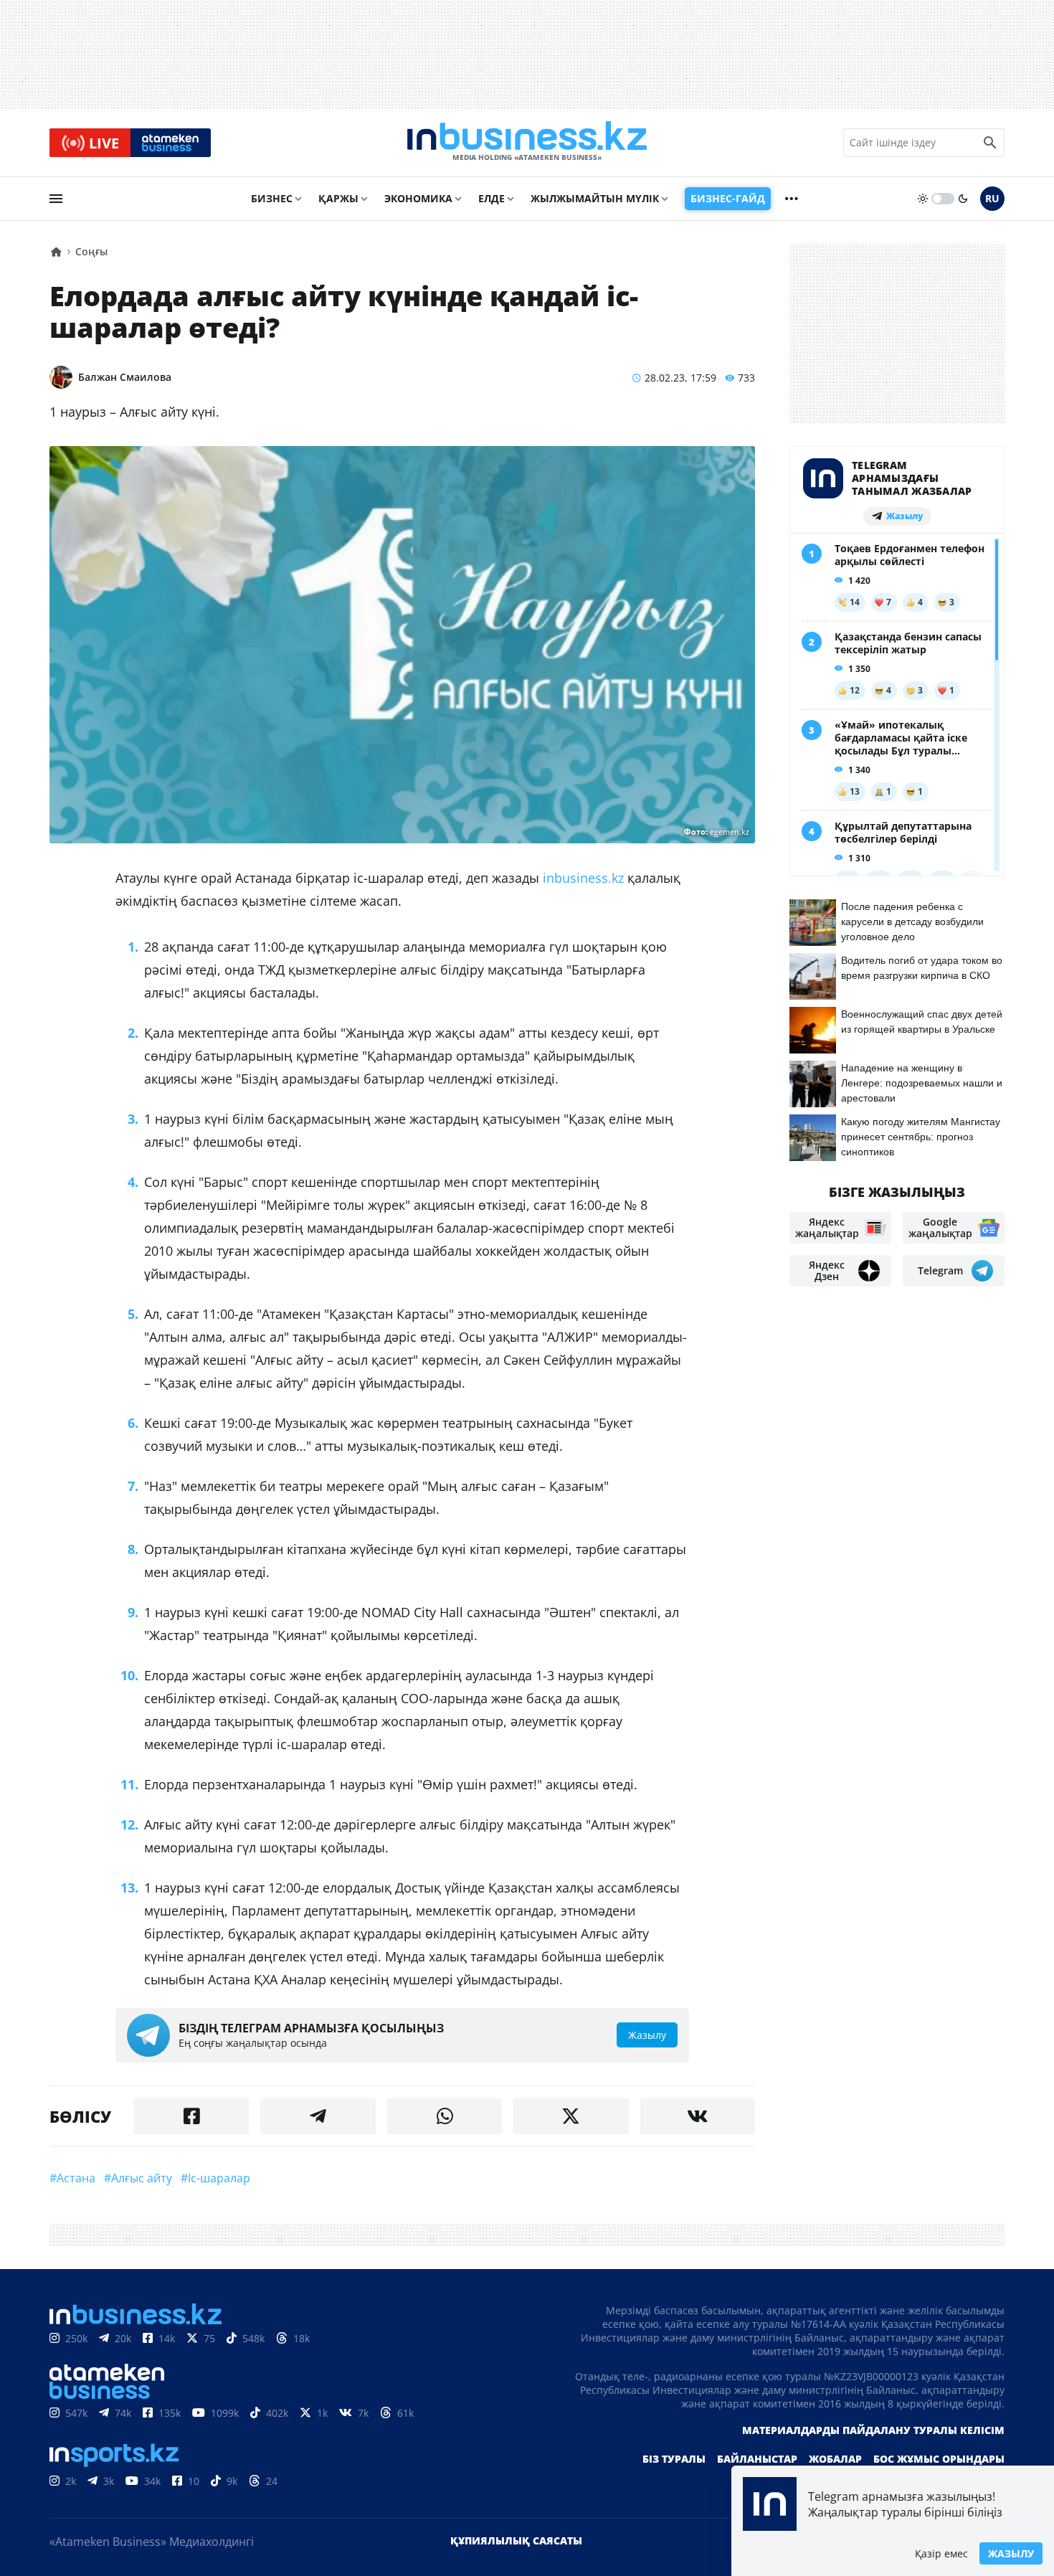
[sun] (923, 199)
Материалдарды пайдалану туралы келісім (873, 2430)
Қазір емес (941, 2553)
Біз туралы (674, 2459)
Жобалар (835, 2459)
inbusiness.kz (583, 878)
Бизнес (272, 198)
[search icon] (990, 143)
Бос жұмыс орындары (939, 2459)
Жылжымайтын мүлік (595, 198)
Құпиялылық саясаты (516, 2541)
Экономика (418, 198)
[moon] (963, 199)
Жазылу (1011, 2553)
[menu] (56, 199)
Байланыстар (757, 2459)
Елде (492, 198)
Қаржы (338, 198)
